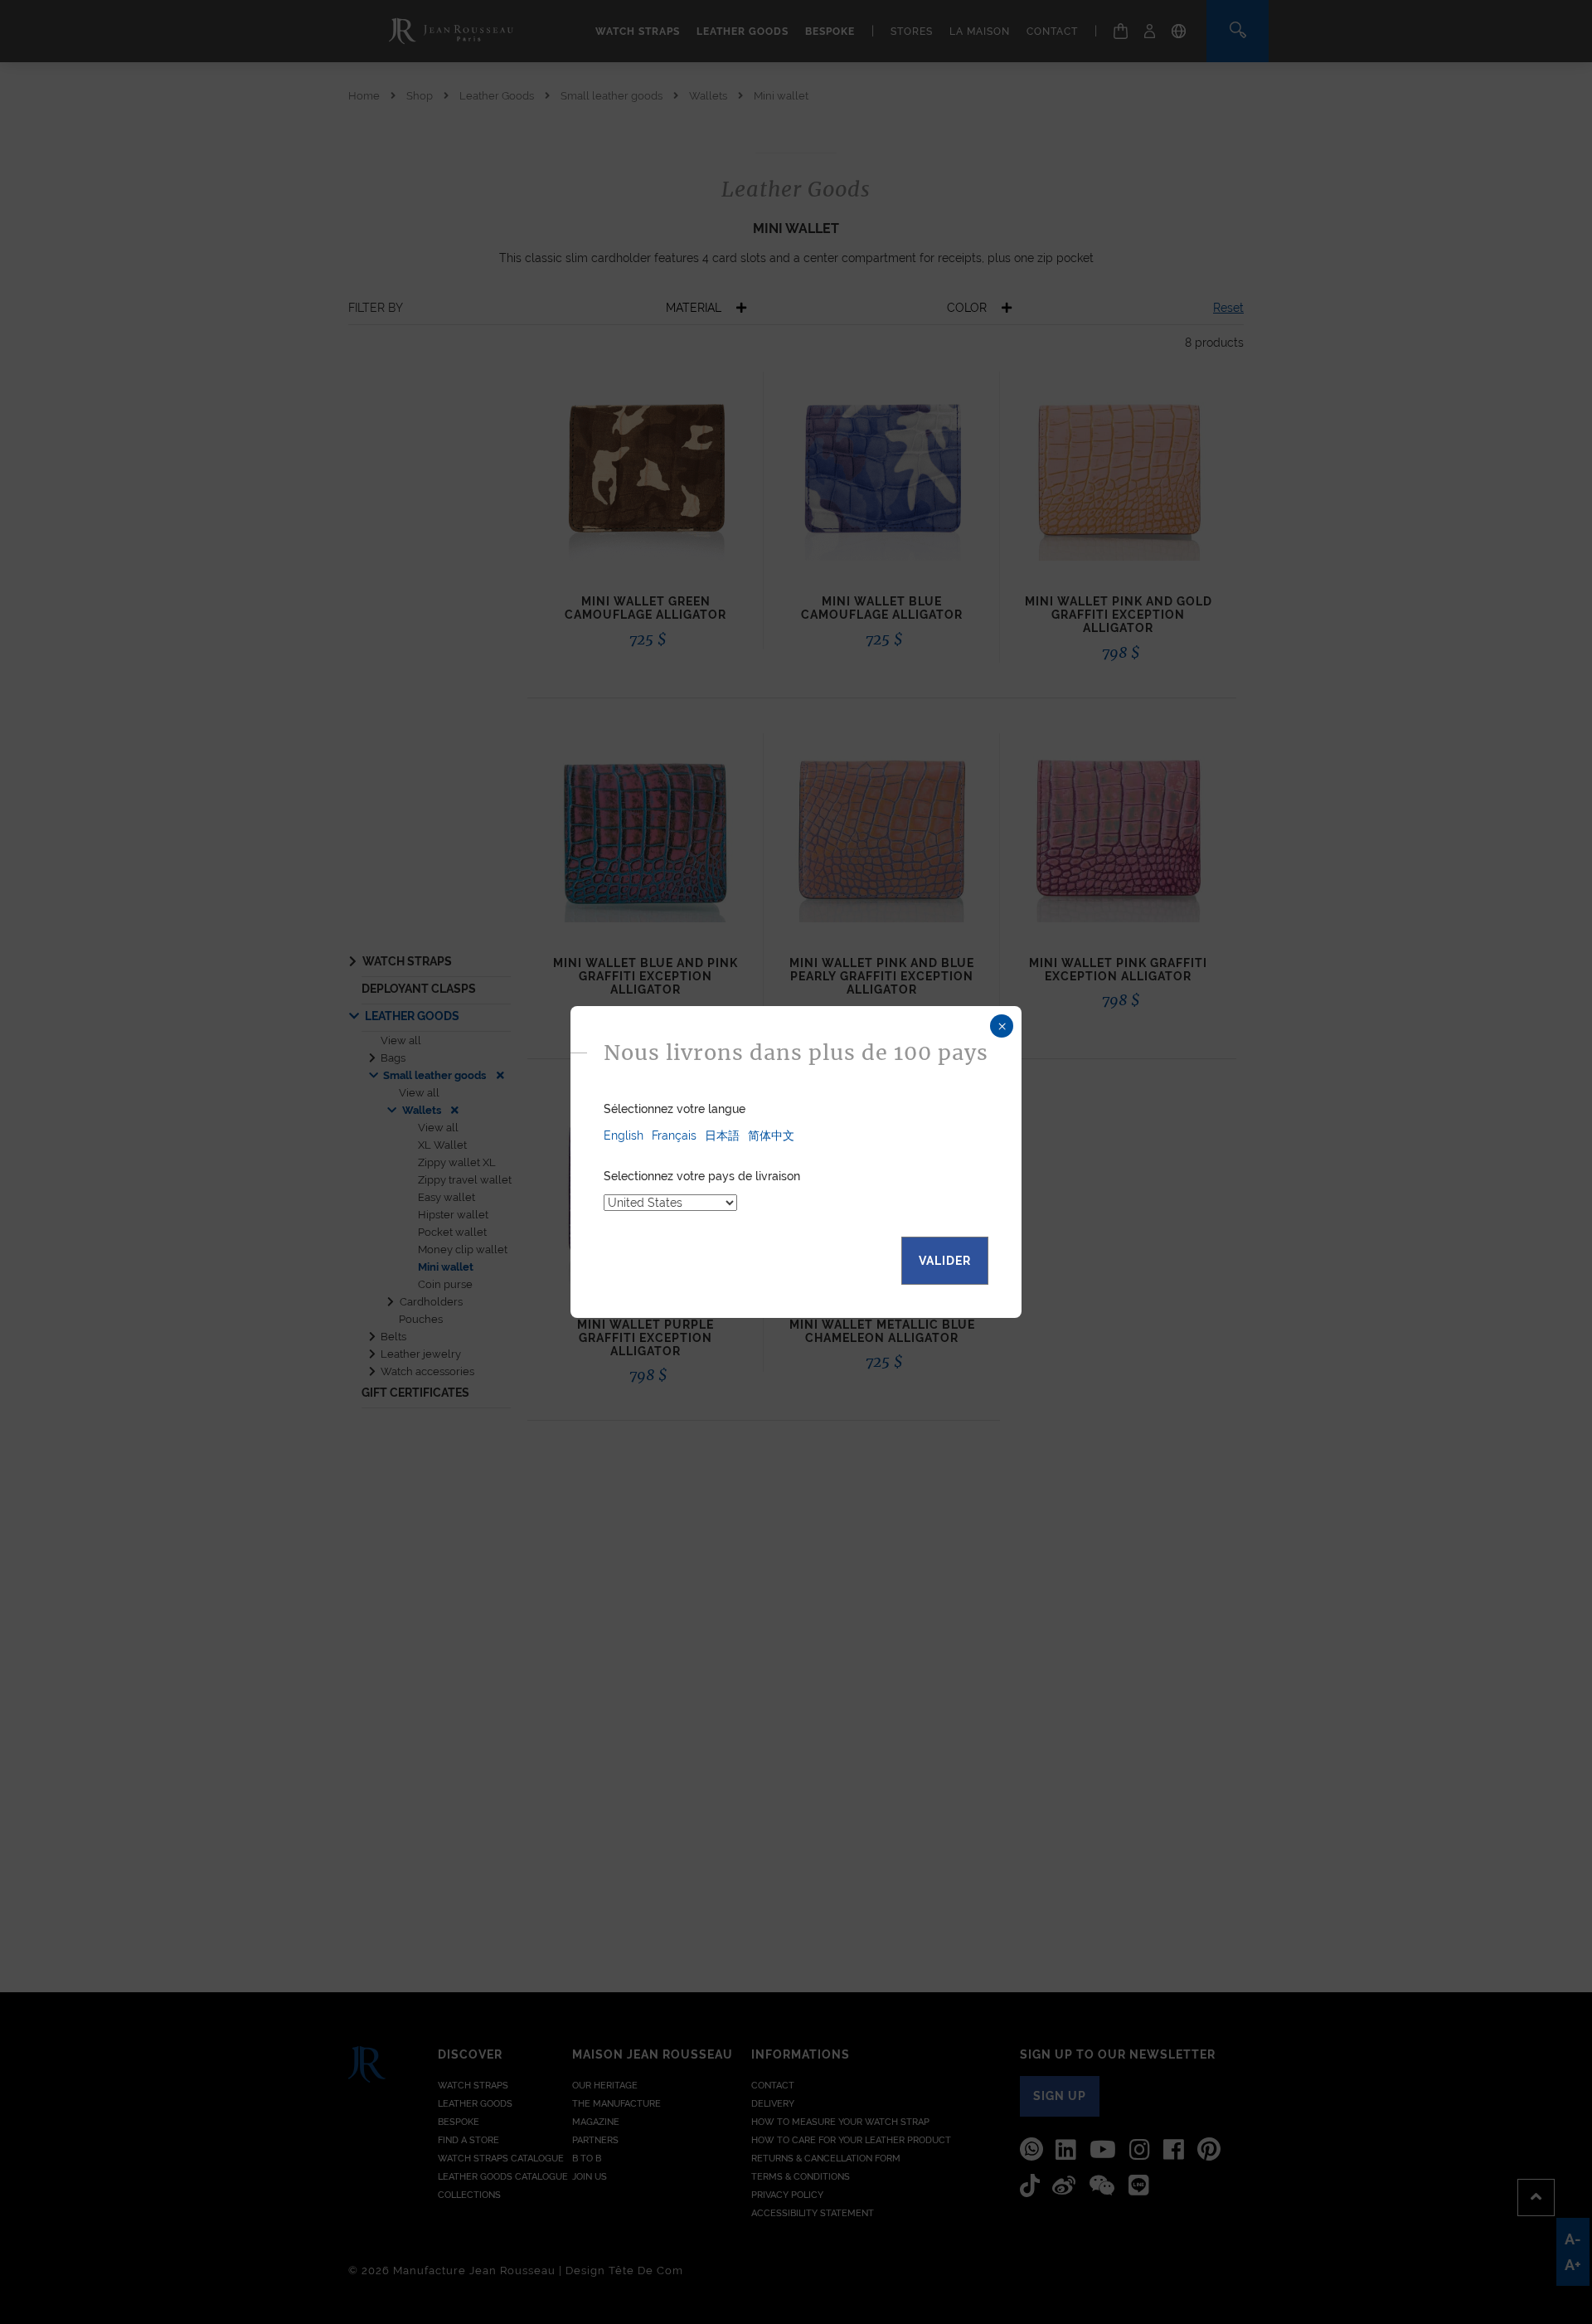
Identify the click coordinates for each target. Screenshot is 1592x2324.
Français (674, 1135)
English (624, 1135)
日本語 (722, 1135)
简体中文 (771, 1135)
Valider (945, 1261)
